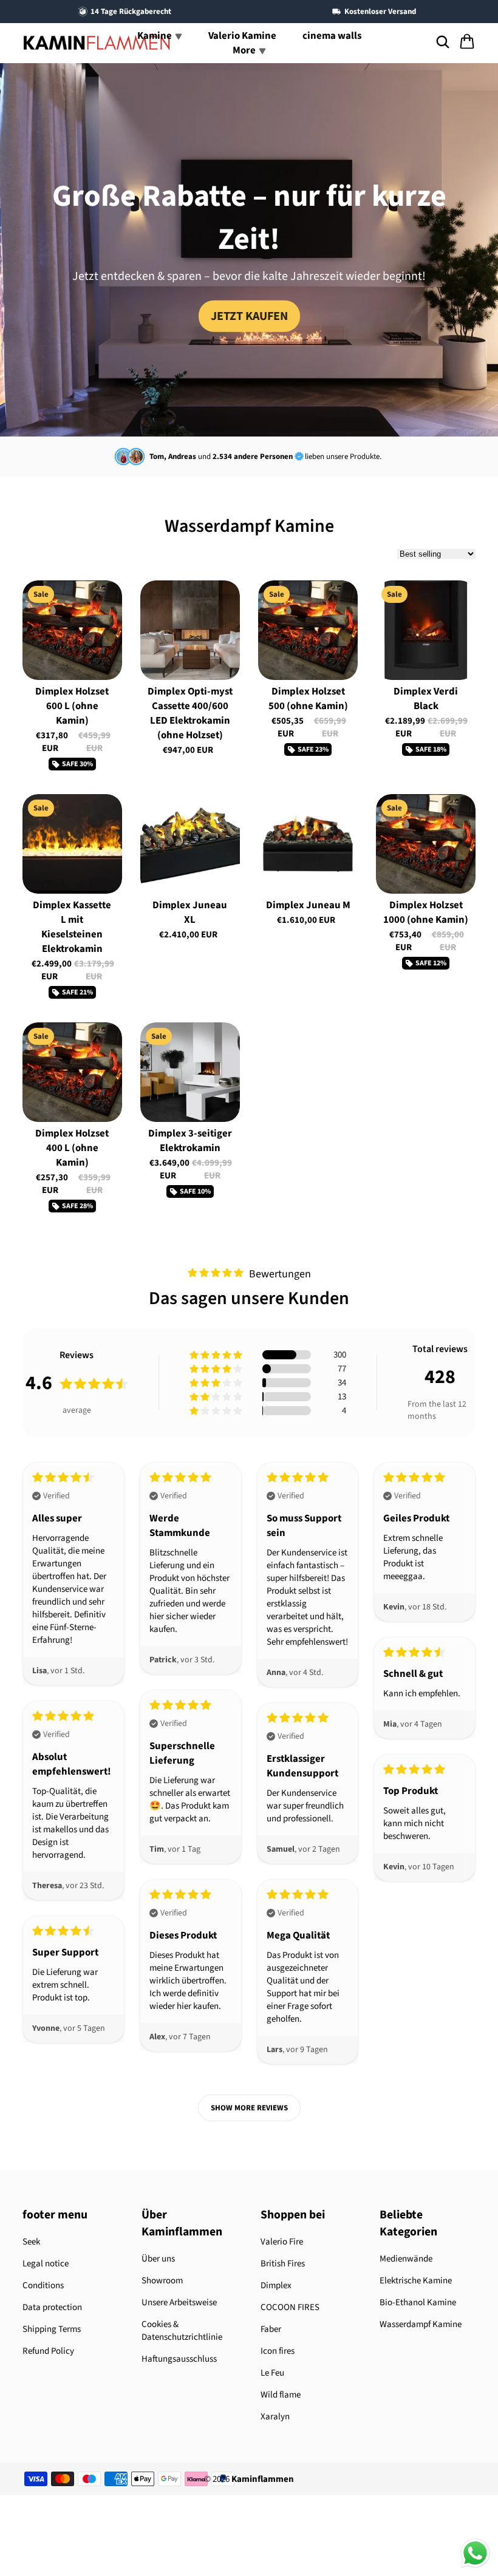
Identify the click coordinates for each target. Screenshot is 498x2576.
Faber (271, 2329)
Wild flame (281, 2395)
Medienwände (406, 2259)
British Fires (283, 2264)
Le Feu (272, 2373)
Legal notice (46, 2264)
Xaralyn (275, 2417)
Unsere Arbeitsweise (179, 2302)
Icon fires (278, 2351)
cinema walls (332, 36)
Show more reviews (249, 2108)
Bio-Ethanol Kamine (418, 2302)
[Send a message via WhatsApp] (475, 2553)
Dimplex (276, 2285)
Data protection (52, 2307)
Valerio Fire (282, 2242)
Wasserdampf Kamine (421, 2324)
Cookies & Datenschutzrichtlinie (182, 2331)
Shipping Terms (52, 2329)
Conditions (43, 2285)
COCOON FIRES (290, 2307)
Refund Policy (48, 2351)
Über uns (158, 2259)
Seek (31, 2242)
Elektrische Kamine (416, 2281)
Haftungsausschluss (179, 2359)
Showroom (162, 2281)
